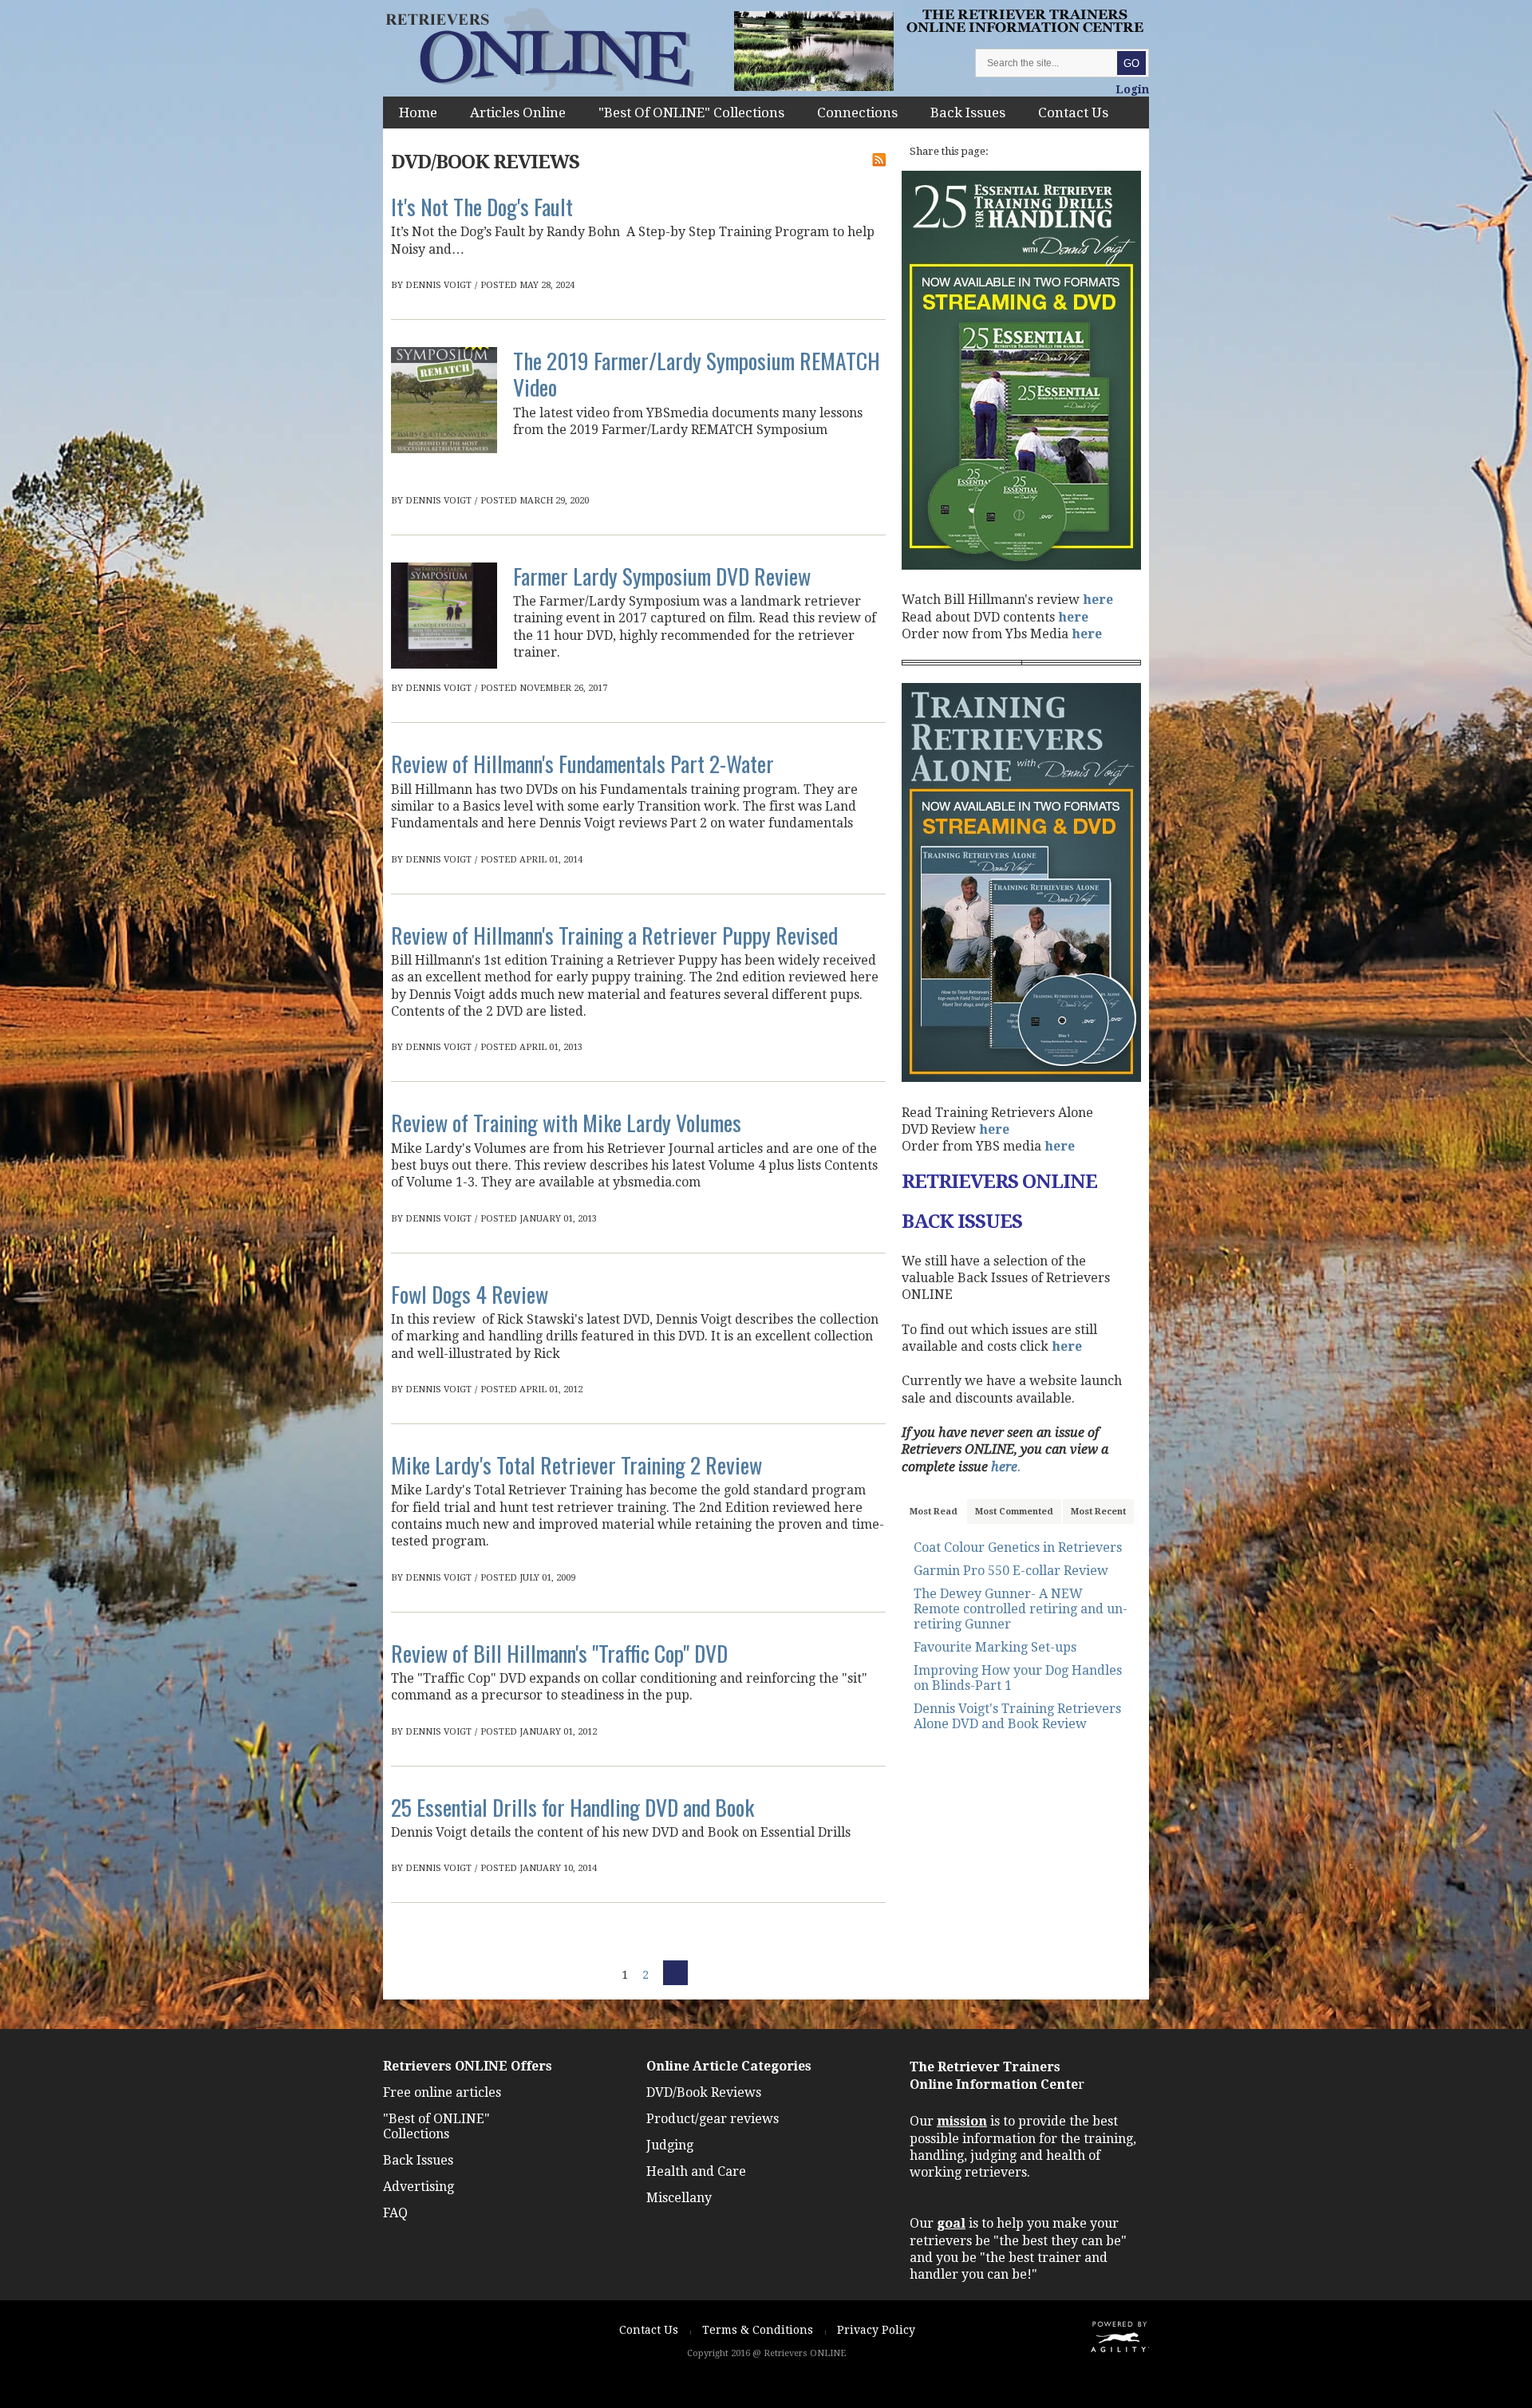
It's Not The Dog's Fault (482, 206)
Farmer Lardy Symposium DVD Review (662, 576)
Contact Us (1073, 113)
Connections (857, 113)
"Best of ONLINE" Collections (691, 113)
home (418, 113)
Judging (670, 2145)
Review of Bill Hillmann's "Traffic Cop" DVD (559, 1653)
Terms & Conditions (758, 2330)
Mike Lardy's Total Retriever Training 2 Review (576, 1465)
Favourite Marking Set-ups (995, 1647)
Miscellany (679, 2198)
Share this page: (949, 151)
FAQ (395, 2213)
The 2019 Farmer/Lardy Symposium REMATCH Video (697, 373)
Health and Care (696, 2171)
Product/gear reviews (713, 2119)
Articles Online (518, 113)
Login (1132, 89)
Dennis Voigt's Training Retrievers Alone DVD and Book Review (1017, 1716)
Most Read (934, 1512)
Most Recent (1098, 1512)
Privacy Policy (876, 2330)
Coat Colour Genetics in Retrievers (1018, 1547)
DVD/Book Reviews (704, 2092)
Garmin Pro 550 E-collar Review (1011, 1571)
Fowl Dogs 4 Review (470, 1294)
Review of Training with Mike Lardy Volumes (566, 1122)
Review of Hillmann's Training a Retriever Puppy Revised (614, 935)
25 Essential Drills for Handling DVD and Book (573, 1807)
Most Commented (1014, 1512)
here (1098, 600)
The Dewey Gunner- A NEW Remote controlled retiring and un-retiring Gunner (1021, 1609)
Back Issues (968, 113)
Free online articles (442, 2092)
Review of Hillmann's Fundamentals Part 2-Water (582, 763)
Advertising (419, 2187)
